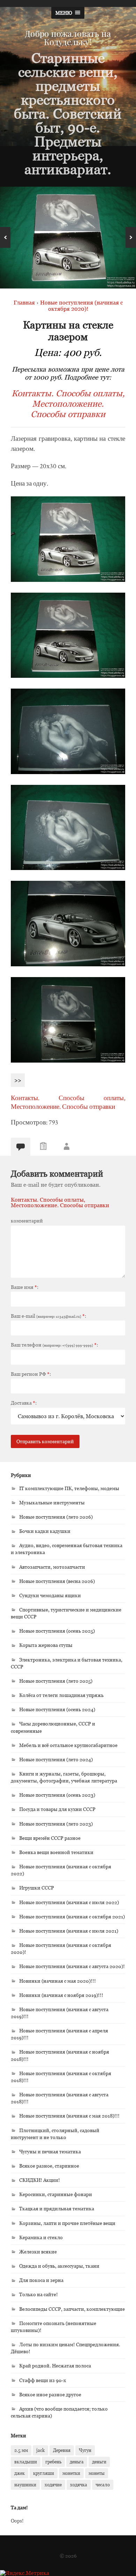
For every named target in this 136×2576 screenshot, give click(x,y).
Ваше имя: (25, 1287)
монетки (71, 2473)
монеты (97, 2473)
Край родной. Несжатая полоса (55, 2366)
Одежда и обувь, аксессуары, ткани (59, 2266)
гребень (53, 2462)
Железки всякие (38, 2252)
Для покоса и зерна (41, 2280)
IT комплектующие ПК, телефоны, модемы (69, 1488)
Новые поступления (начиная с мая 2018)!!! (69, 2116)
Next (131, 237)
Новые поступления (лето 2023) (56, 1824)
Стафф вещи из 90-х (43, 2380)
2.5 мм (21, 2450)
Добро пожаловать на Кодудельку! (68, 38)
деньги (99, 2462)
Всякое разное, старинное (49, 2166)
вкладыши (26, 2462)
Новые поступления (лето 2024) (56, 1759)
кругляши (44, 2473)
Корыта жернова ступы (46, 1645)
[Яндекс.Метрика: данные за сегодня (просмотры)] (25, 2573)
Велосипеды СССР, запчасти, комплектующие (72, 2309)
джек (20, 2473)
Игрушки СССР (37, 1888)
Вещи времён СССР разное (50, 1838)
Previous (5, 237)
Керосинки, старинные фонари (56, 2194)
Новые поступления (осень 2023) (57, 1795)
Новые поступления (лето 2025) (56, 1681)
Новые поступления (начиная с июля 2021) (69, 1931)
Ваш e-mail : (48, 1316)
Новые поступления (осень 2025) (57, 1631)
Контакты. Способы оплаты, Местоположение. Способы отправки (68, 404)
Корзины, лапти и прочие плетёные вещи (67, 2223)
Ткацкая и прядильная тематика (57, 2208)
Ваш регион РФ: (31, 1374)
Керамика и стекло (41, 2237)
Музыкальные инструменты (52, 1502)
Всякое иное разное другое (50, 2394)
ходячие (53, 2485)
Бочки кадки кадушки (45, 1531)
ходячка (79, 2485)
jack (40, 2450)
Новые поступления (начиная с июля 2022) (69, 1902)
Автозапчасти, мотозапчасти (52, 1567)
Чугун (85, 2450)
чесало (103, 2485)
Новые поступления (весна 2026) (57, 1581)
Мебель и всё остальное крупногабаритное (68, 1745)
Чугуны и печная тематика (50, 2151)
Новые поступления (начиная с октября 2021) (72, 1916)
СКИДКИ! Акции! (40, 2180)
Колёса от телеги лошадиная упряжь (61, 1695)
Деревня (62, 2450)
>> (18, 1080)
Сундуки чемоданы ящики (50, 1595)
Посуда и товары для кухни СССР (57, 1809)
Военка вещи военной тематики (56, 1852)
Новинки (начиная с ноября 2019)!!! (61, 1995)
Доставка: (24, 1403)
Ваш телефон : (54, 1345)
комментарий (27, 1221)
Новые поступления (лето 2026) (56, 1517)
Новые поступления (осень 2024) (57, 1709)
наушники (25, 2485)
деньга (77, 2462)
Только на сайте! (39, 2294)
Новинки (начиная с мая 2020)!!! (58, 1981)
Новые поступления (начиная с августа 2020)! (72, 1966)
